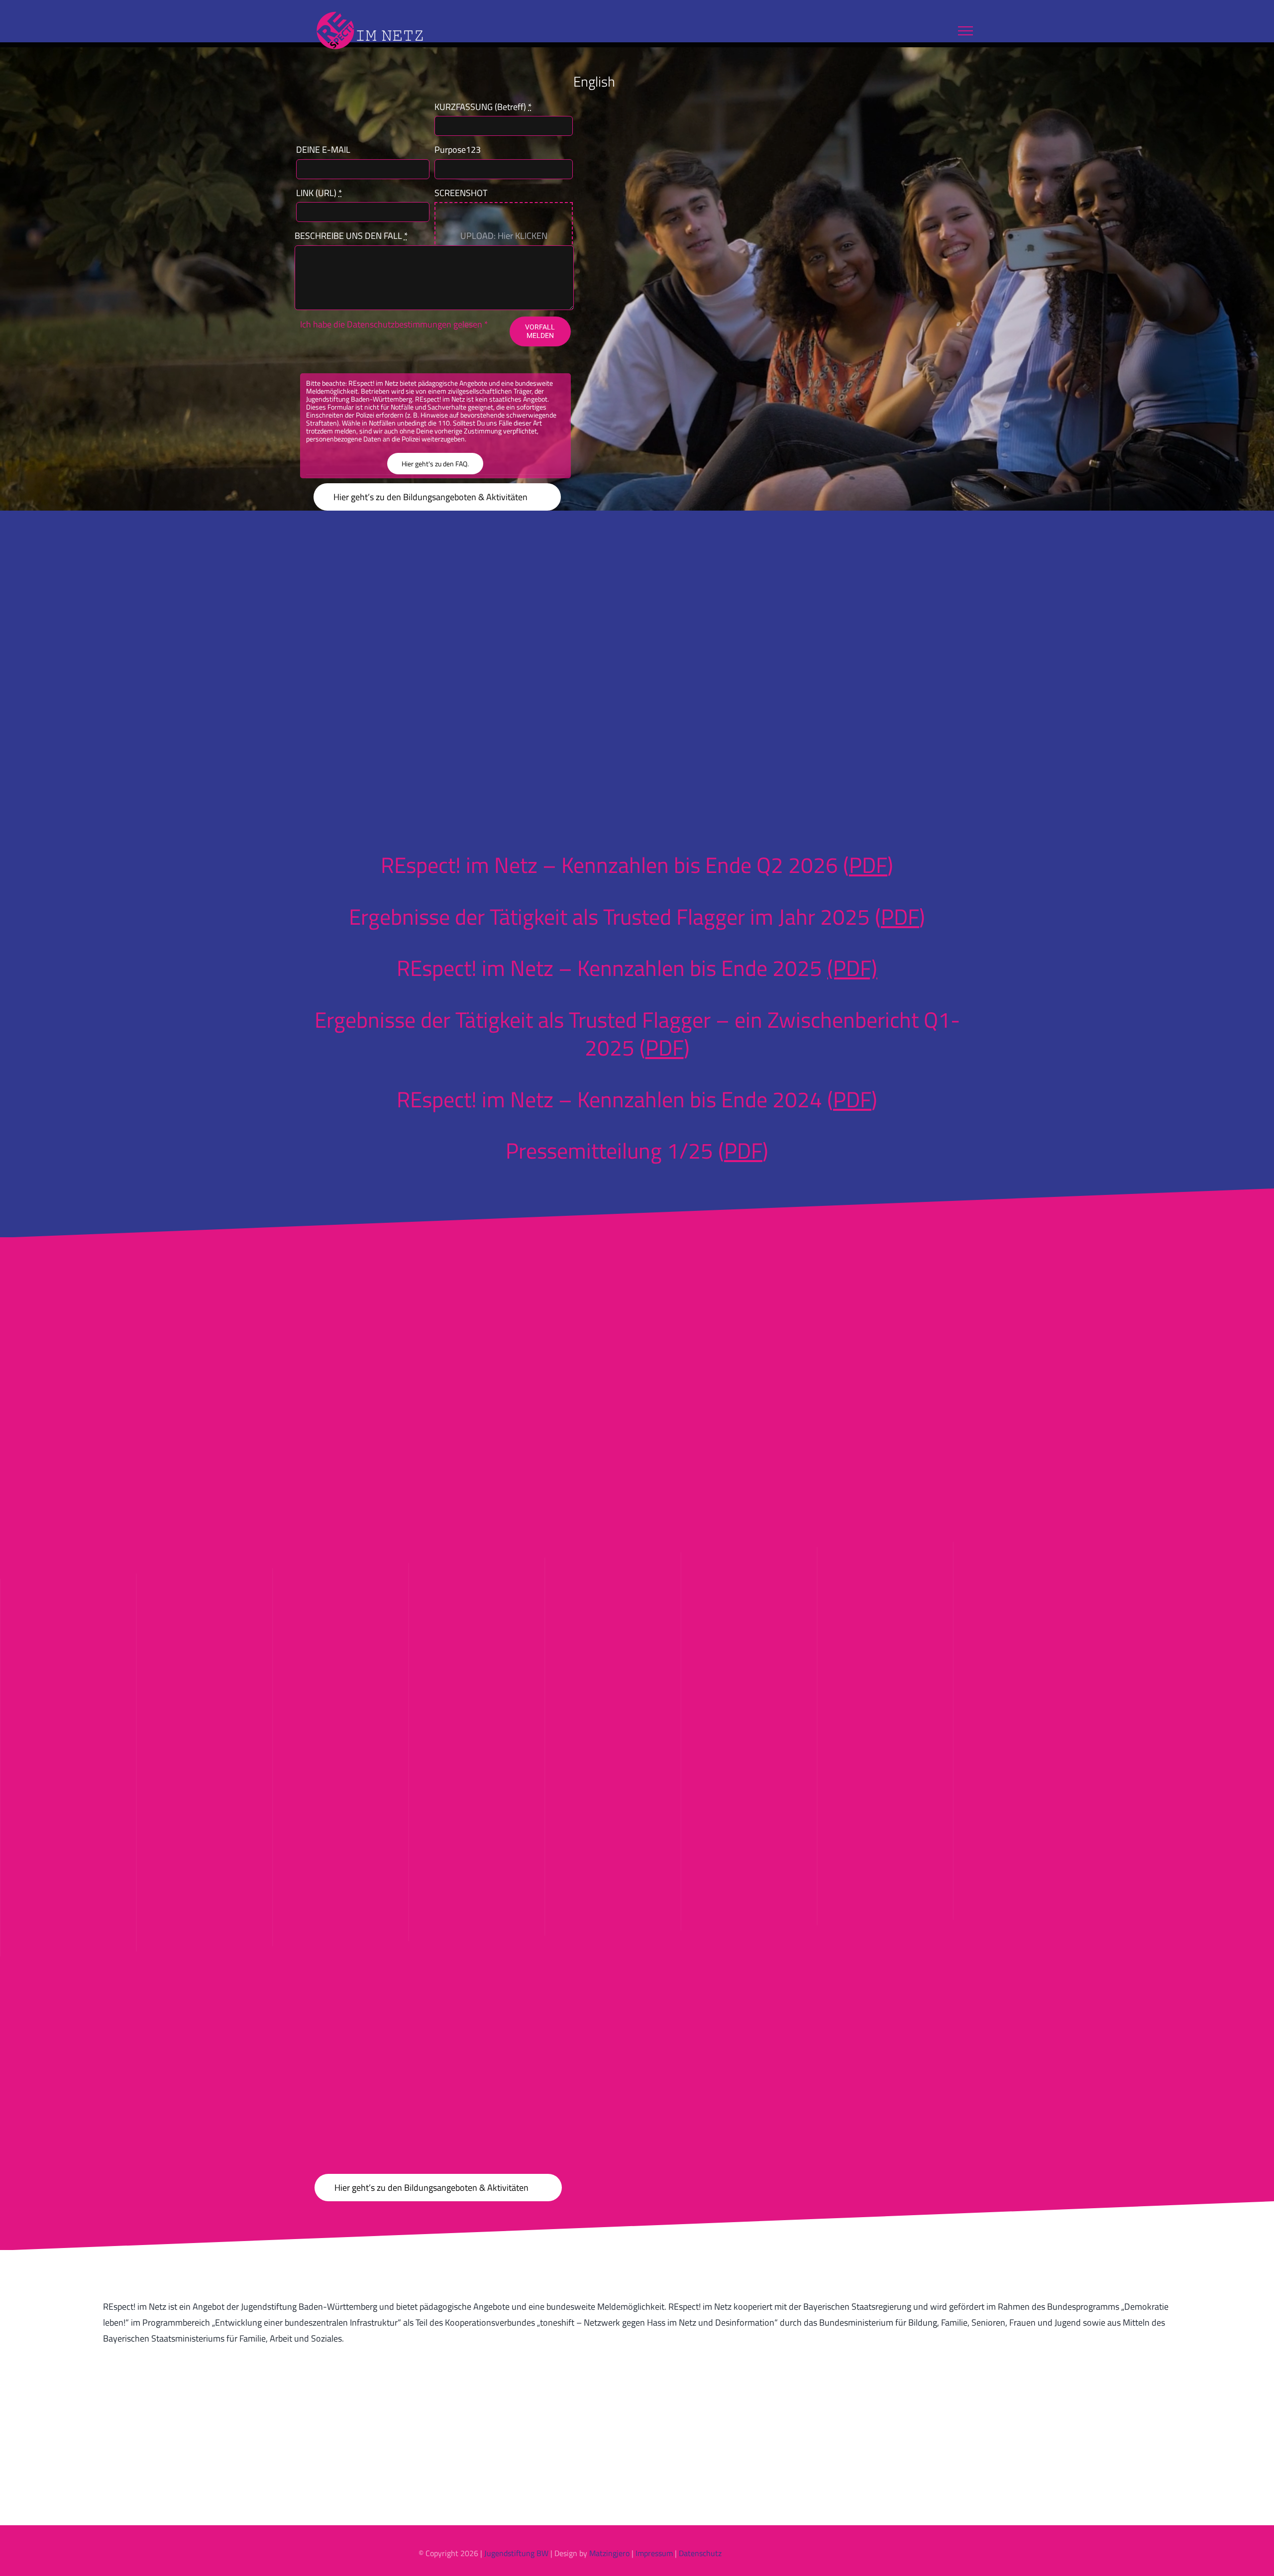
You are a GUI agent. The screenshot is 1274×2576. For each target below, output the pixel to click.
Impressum (654, 2553)
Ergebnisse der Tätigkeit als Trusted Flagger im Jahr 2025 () (637, 916)
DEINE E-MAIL (323, 150)
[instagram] (898, 2553)
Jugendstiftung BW (516, 2553)
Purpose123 (458, 150)
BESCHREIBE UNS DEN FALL (351, 236)
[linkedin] (914, 2553)
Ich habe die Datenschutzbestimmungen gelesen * (394, 324)
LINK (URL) (319, 193)
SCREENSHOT (461, 193)
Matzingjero (609, 2553)
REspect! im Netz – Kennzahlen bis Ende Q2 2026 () (637, 865)
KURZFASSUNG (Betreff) (483, 107)
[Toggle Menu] (965, 31)
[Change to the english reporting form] (629, 81)
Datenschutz (700, 2553)
